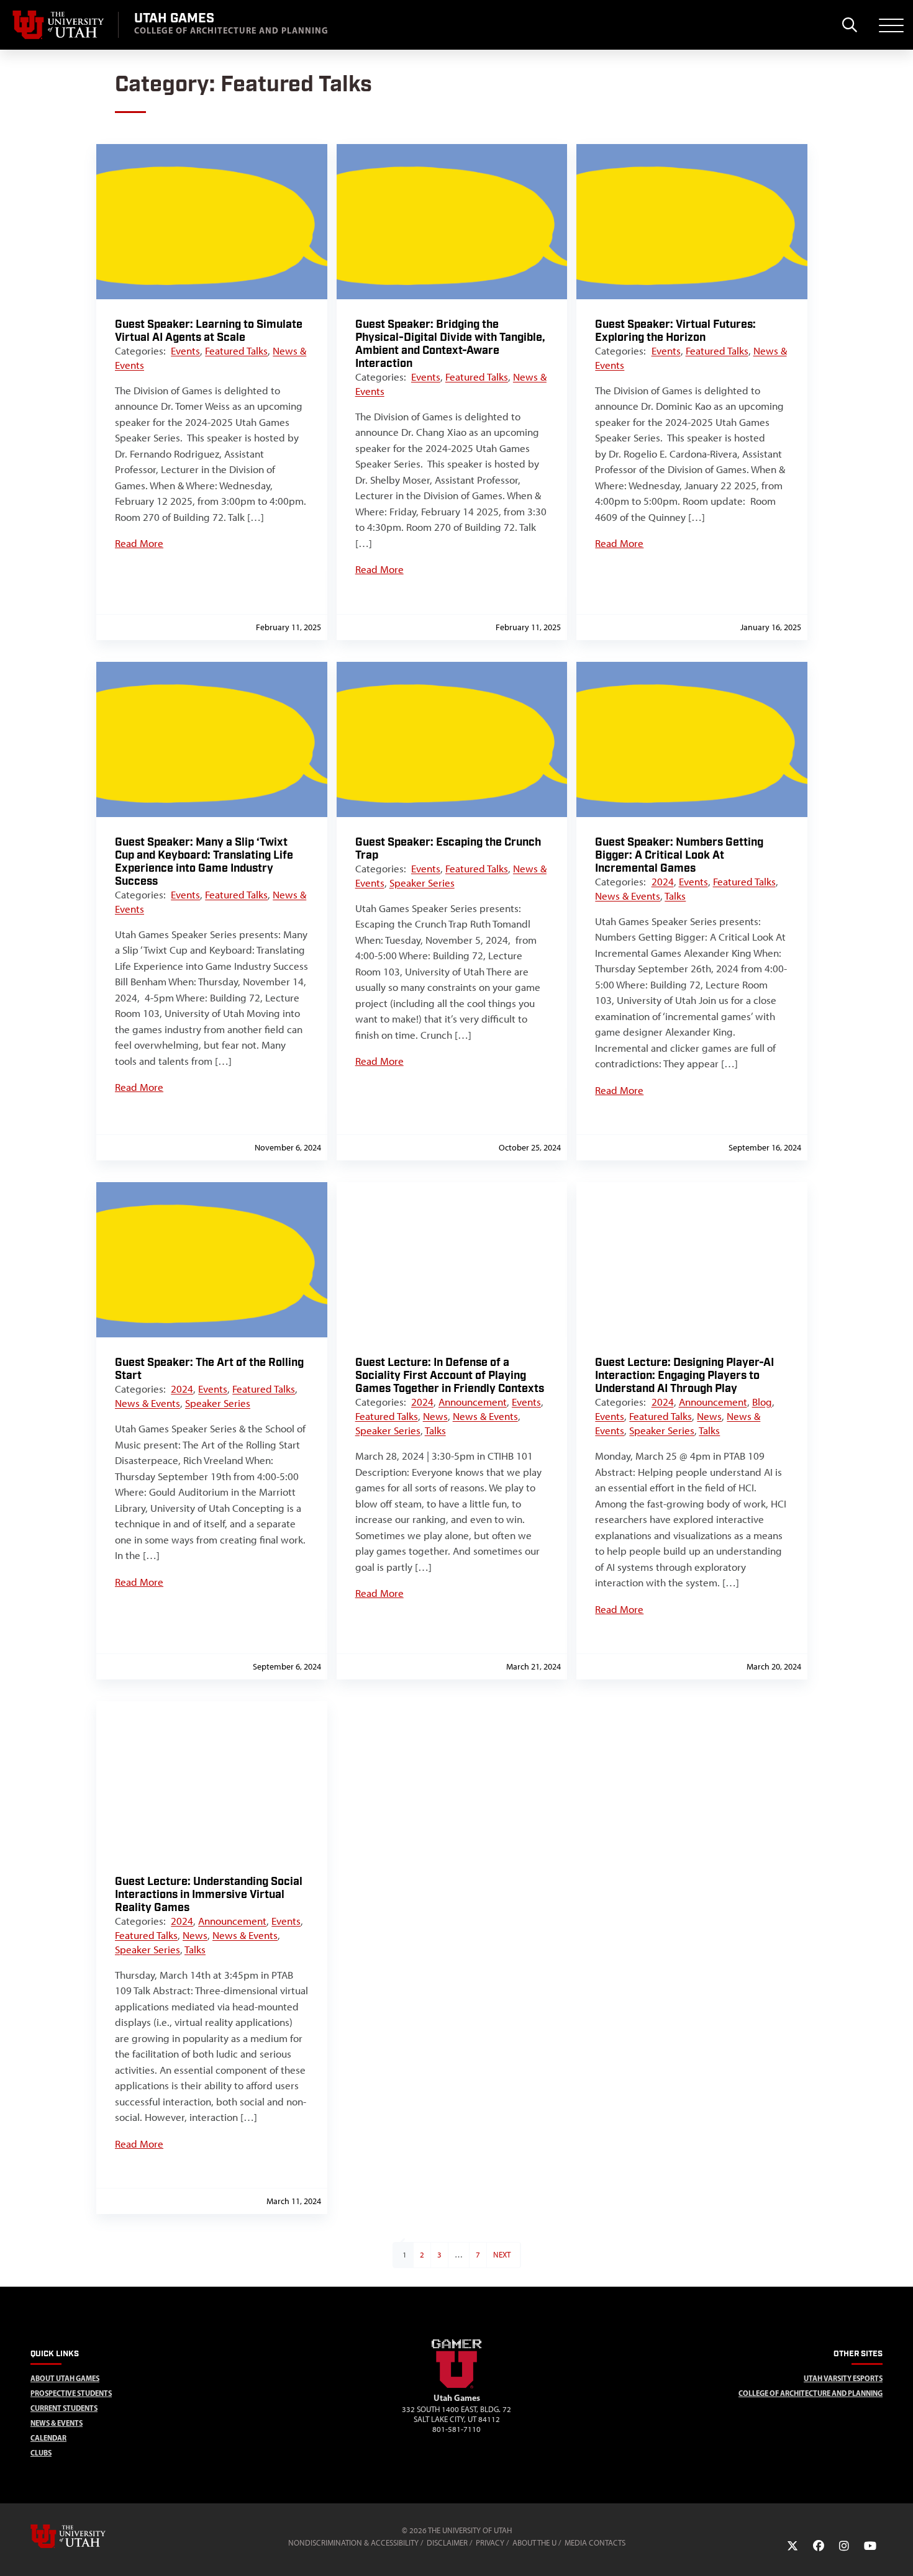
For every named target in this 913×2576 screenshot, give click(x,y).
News (435, 1416)
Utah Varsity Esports (843, 2378)
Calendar (48, 2438)
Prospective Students (71, 2393)
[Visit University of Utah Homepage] (59, 25)
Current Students (64, 2408)
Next (502, 2255)
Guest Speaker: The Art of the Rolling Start (209, 1369)
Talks (675, 896)
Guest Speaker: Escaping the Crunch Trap (448, 849)
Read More (139, 543)
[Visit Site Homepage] (457, 2386)
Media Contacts (595, 2543)
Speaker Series (422, 883)
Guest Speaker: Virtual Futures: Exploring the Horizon (675, 331)
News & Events (628, 896)
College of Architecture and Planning (811, 2393)
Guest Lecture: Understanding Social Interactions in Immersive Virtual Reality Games (209, 1895)
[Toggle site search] (849, 25)
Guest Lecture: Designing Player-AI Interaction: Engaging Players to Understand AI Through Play (684, 1376)
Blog (762, 1402)
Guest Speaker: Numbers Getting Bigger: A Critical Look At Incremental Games (679, 855)
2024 (663, 882)
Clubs (41, 2453)
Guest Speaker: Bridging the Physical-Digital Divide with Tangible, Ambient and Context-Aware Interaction (450, 344)
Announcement (473, 1402)
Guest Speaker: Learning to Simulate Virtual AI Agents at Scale (209, 331)
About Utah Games (65, 2378)
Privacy (490, 2543)
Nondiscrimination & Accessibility (353, 2543)
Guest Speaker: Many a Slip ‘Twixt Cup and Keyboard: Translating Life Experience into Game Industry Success (204, 862)
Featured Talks (236, 351)
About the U (534, 2543)
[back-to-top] (898, 2551)
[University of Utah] (86, 2536)
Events (185, 351)
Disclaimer (447, 2543)
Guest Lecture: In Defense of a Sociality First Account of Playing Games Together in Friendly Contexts (450, 1376)
